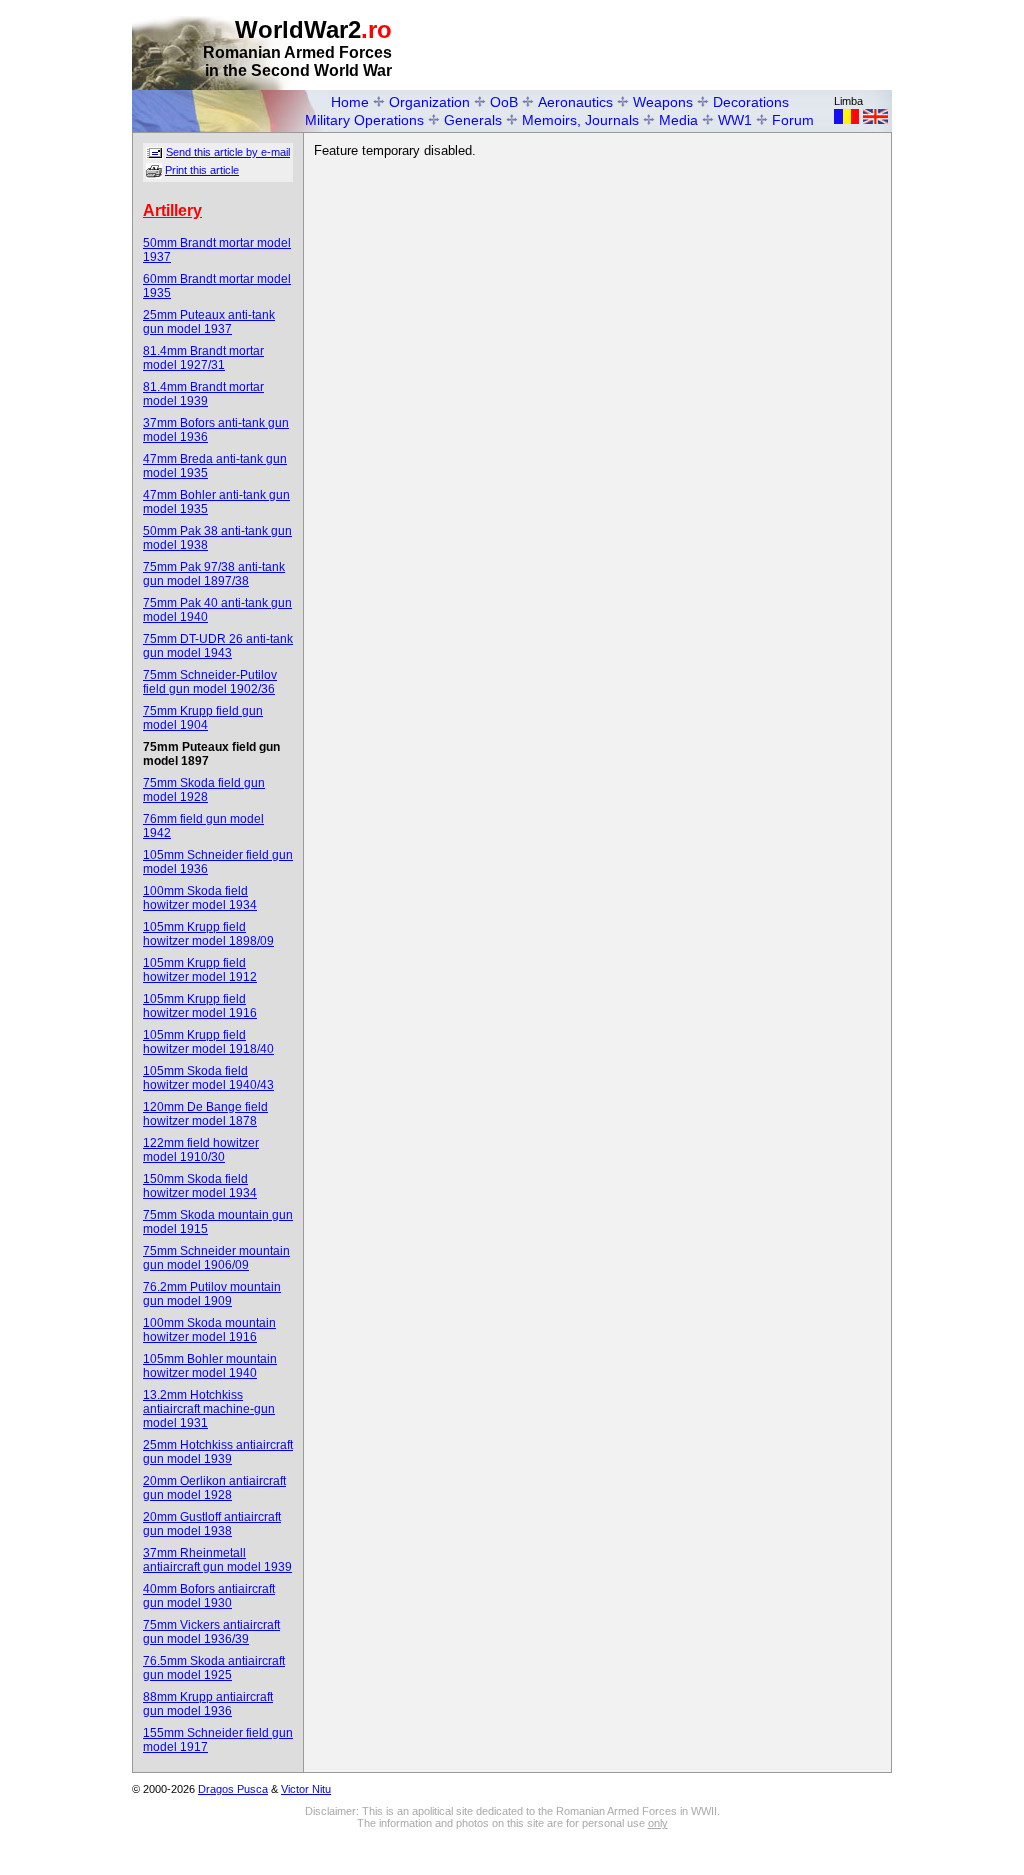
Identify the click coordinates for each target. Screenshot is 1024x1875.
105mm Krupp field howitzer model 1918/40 (208, 1042)
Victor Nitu (306, 1789)
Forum (793, 120)
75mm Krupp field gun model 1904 (203, 718)
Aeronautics (575, 102)
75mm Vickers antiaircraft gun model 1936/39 (211, 1632)
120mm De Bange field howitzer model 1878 (205, 1114)
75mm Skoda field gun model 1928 (204, 790)
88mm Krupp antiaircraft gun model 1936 (208, 1704)
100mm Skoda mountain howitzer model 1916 (209, 1330)
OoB (504, 102)
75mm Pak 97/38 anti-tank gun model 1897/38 (214, 574)
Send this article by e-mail (228, 152)
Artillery (172, 210)
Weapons (663, 102)
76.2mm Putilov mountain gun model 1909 (212, 1294)
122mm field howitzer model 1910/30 (201, 1150)
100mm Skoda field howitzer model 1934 (200, 898)
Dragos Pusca (233, 1789)
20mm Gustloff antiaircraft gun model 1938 (212, 1524)
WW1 (735, 120)
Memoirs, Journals (580, 120)
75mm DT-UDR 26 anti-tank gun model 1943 (218, 646)
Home (350, 102)
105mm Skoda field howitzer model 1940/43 (208, 1078)
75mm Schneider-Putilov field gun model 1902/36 (210, 682)
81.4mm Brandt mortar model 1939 (203, 394)
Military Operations (364, 120)
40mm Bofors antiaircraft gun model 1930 (209, 1596)
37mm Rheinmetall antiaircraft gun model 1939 (217, 1560)
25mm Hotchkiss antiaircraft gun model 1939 (218, 1452)
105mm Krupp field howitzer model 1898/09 (208, 934)
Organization (429, 102)
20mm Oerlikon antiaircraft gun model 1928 (214, 1488)
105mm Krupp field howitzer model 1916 (200, 1006)
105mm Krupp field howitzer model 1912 (200, 970)
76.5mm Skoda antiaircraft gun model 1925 (214, 1668)
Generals (473, 120)
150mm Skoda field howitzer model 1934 (200, 1186)
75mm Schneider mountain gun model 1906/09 (216, 1258)
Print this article (202, 170)
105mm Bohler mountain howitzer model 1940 (210, 1366)
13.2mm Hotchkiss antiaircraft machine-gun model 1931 (209, 1409)
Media (678, 120)
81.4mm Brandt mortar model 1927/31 (203, 358)
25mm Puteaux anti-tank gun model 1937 (209, 322)
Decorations (751, 102)
